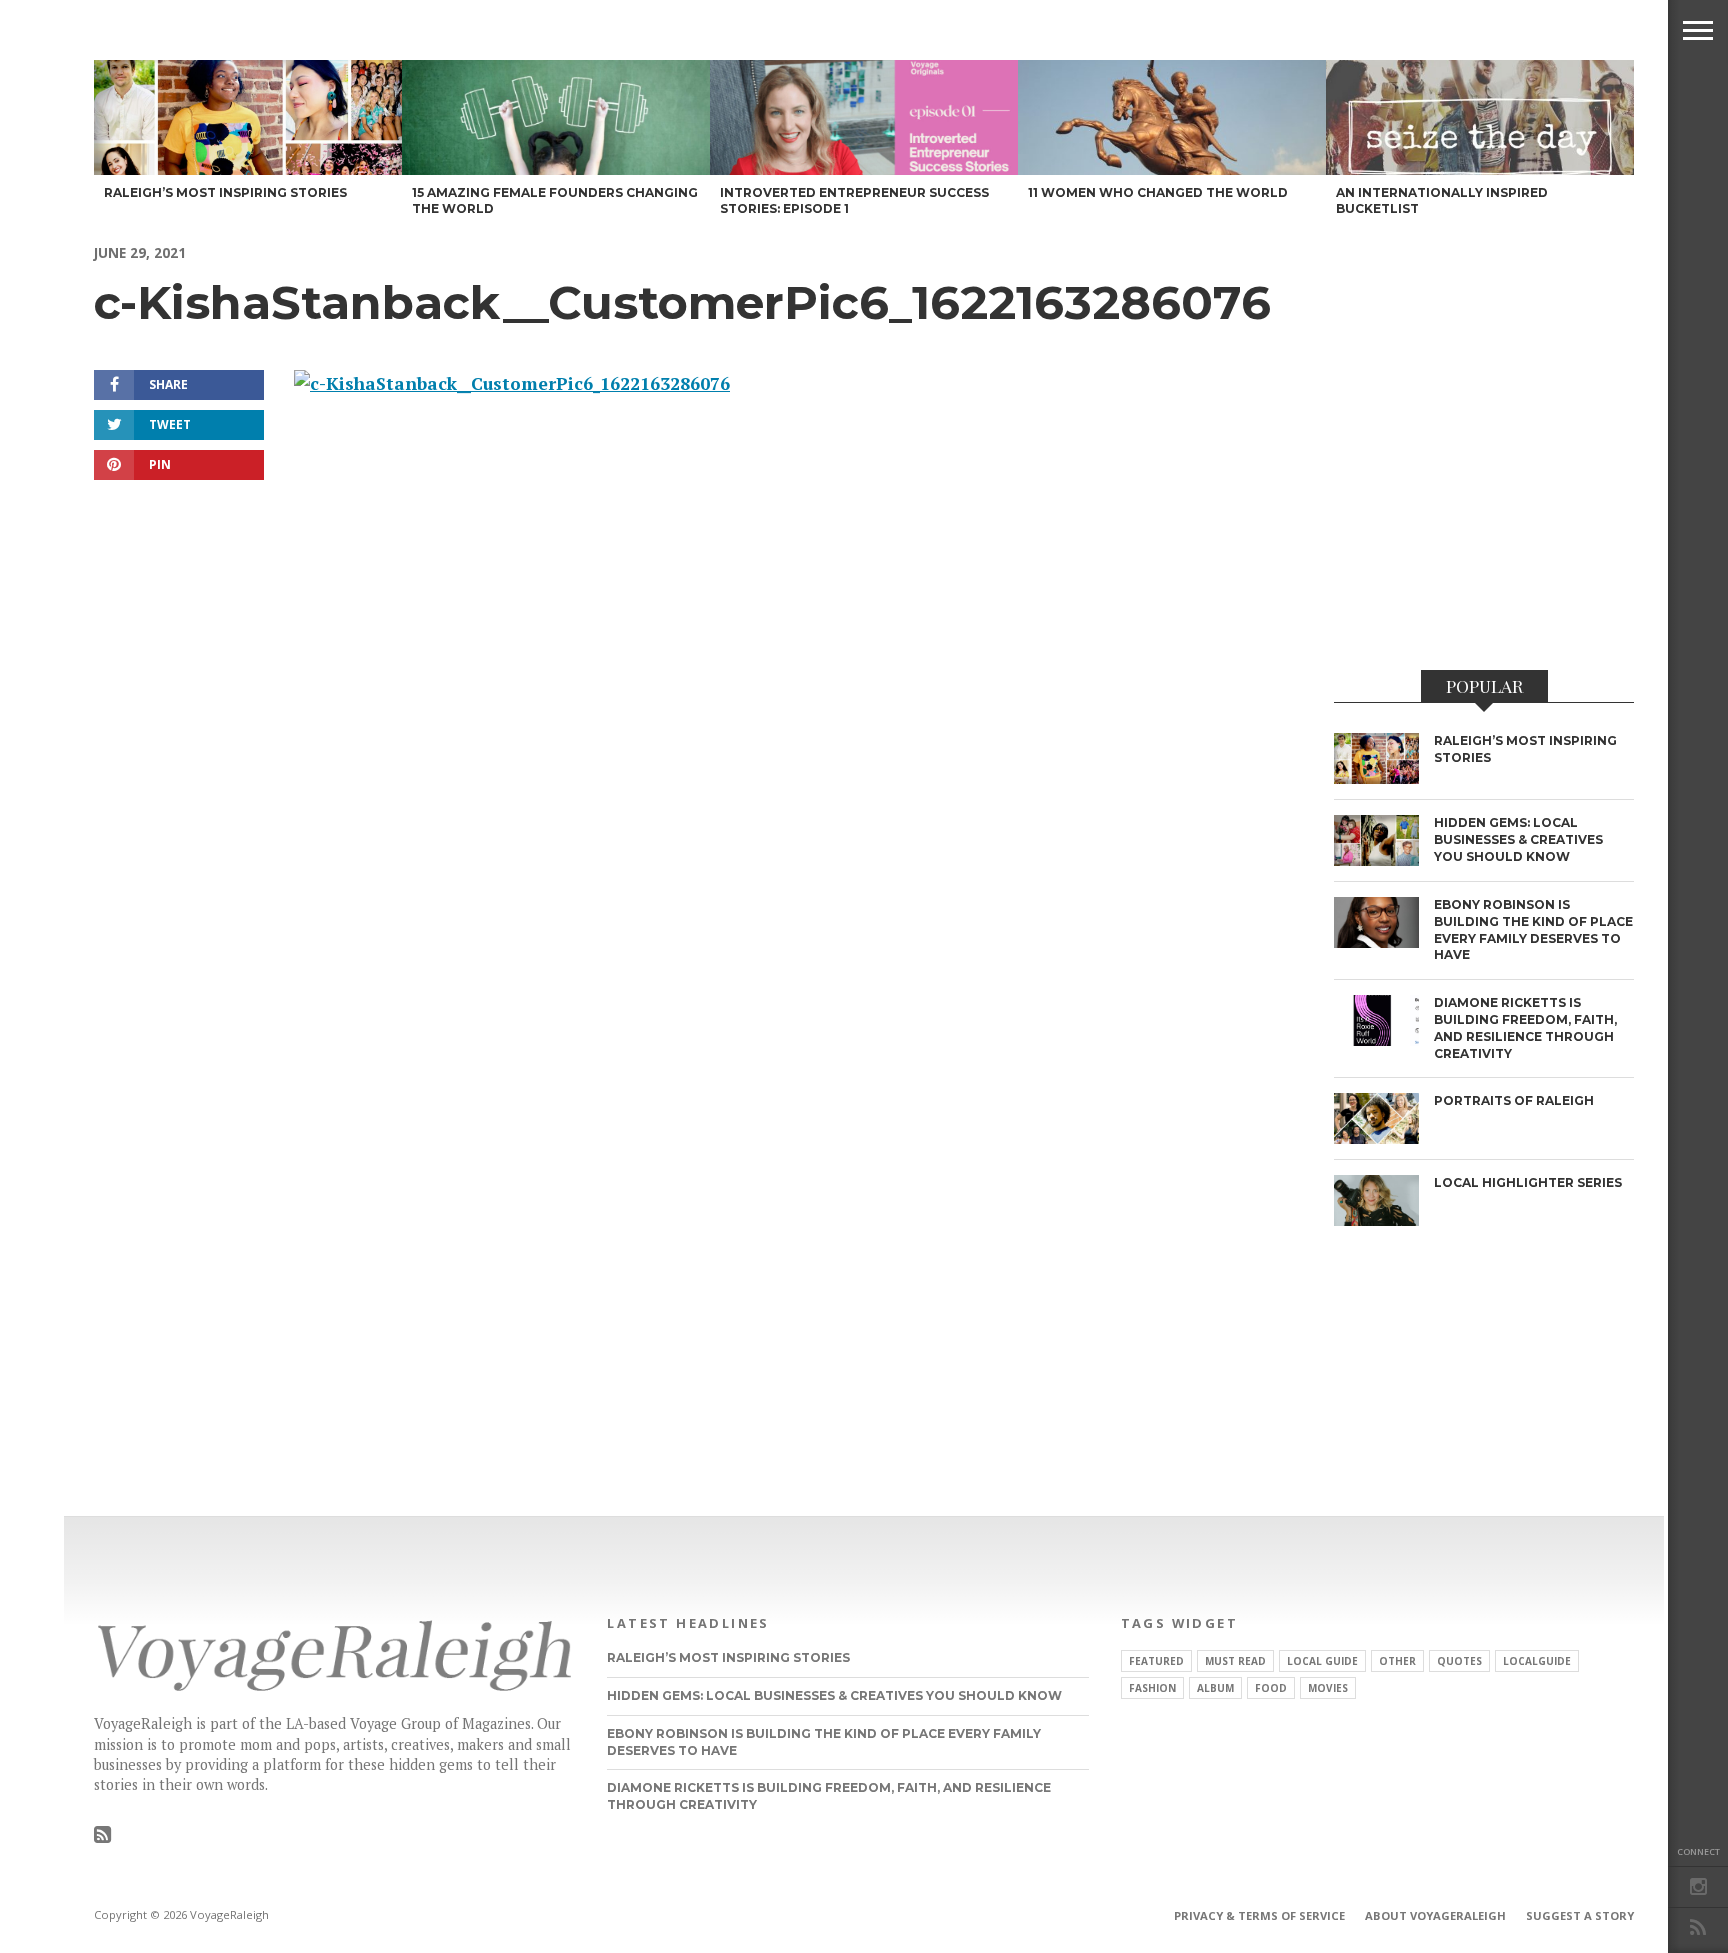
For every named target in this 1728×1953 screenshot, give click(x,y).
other (1397, 1661)
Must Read (1235, 1661)
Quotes (1459, 1661)
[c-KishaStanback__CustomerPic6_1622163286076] (512, 383)
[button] (1698, 30)
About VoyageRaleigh (1435, 1915)
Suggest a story (1580, 1915)
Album (1215, 1688)
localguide (1537, 1661)
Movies (1328, 1688)
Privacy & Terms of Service (1259, 1915)
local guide (1322, 1661)
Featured (1156, 1661)
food (1271, 1688)
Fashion (1152, 1688)
